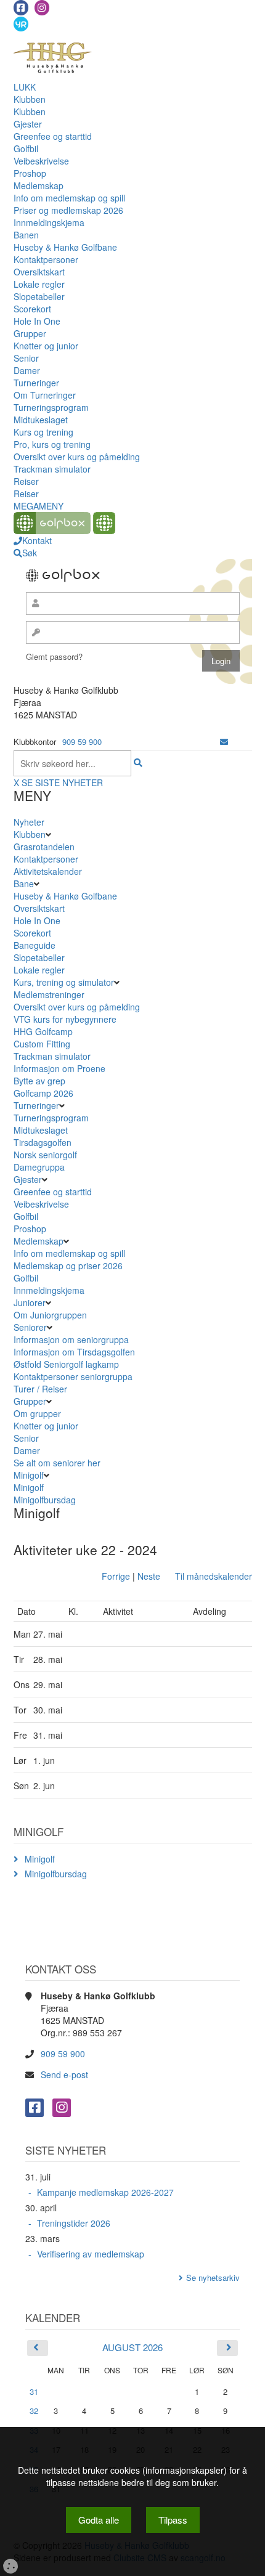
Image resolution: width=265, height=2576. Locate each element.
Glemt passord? (54, 656)
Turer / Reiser (40, 1389)
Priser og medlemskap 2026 (68, 210)
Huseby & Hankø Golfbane (65, 247)
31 (34, 2391)
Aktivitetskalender (48, 871)
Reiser (26, 481)
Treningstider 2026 (74, 2223)
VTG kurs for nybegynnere (65, 1019)
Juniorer (30, 1302)
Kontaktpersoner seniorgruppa (73, 1376)
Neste (149, 1576)
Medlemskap (39, 185)
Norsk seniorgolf (45, 1155)
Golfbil (26, 148)
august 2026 (132, 2347)
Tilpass (173, 2520)
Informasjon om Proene (59, 1068)
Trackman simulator (52, 469)
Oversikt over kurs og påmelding (77, 457)
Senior (26, 358)
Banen (26, 235)
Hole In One (37, 321)
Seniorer (30, 1327)
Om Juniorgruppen (50, 1315)
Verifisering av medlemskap (91, 2254)
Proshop (30, 173)
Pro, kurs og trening (52, 444)
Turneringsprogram (51, 407)
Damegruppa (39, 1167)
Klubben (30, 99)
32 (34, 2411)
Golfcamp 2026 (43, 1093)
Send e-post (64, 2074)
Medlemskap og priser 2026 (68, 1266)
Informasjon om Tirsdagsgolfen (74, 1352)
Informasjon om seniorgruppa (71, 1339)
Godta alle (99, 2520)
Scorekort (32, 309)
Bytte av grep (39, 1081)
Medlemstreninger (49, 994)
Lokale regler (39, 284)
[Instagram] (42, 8)
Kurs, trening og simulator (64, 982)
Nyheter (29, 822)
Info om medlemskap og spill (69, 198)
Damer (27, 370)
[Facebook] (21, 8)
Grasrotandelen (44, 847)
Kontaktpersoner (46, 259)
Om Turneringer (45, 395)
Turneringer (36, 383)
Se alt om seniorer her (57, 1463)
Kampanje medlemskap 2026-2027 (105, 2192)
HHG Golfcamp (43, 1031)
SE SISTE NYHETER (62, 782)
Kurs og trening (43, 432)
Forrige (116, 1576)
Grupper (30, 333)
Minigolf (29, 1475)
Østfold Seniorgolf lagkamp (66, 1364)
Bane (24, 884)
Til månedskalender (214, 1576)
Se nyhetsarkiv (213, 2277)
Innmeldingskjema (49, 222)
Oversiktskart (39, 272)
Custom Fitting (42, 1044)
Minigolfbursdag (45, 1500)
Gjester (28, 124)
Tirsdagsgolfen (43, 1142)
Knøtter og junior (46, 346)
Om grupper (37, 1413)
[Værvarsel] (21, 23)
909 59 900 (82, 742)
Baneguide (35, 945)
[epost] (224, 742)
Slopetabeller (39, 296)
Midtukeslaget (41, 420)
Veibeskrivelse (41, 161)
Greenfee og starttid (53, 136)
